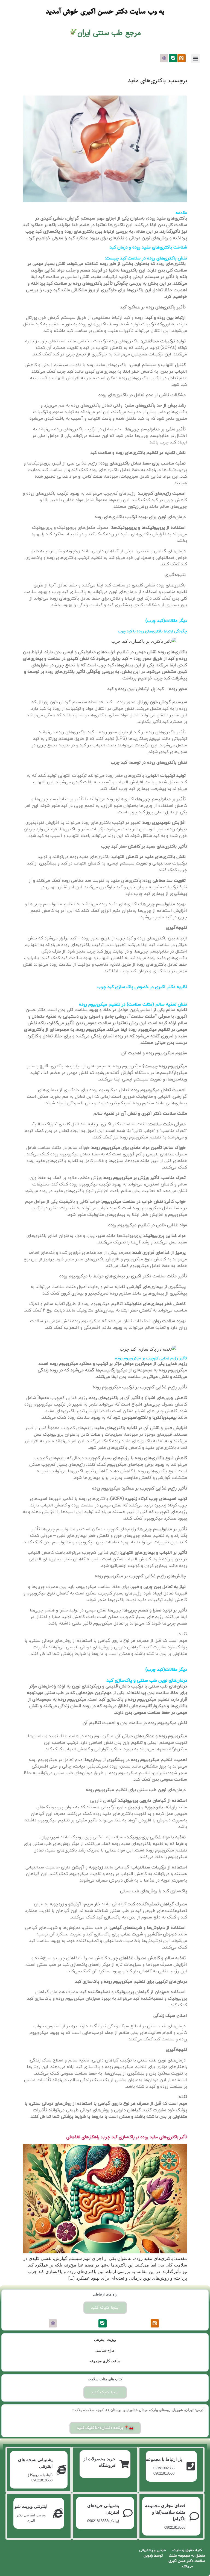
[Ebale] (173, 58)
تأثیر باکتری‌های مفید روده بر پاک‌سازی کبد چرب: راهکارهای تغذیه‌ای (127, 2137)
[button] (196, 59)
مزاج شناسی (105, 2350)
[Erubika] (164, 58)
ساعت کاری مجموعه (105, 2361)
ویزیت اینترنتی (105, 2340)
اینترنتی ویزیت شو (31, 2506)
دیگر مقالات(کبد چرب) (166, 621)
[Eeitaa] (182, 58)
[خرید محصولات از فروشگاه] (124, 2464)
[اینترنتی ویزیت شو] (58, 2513)
